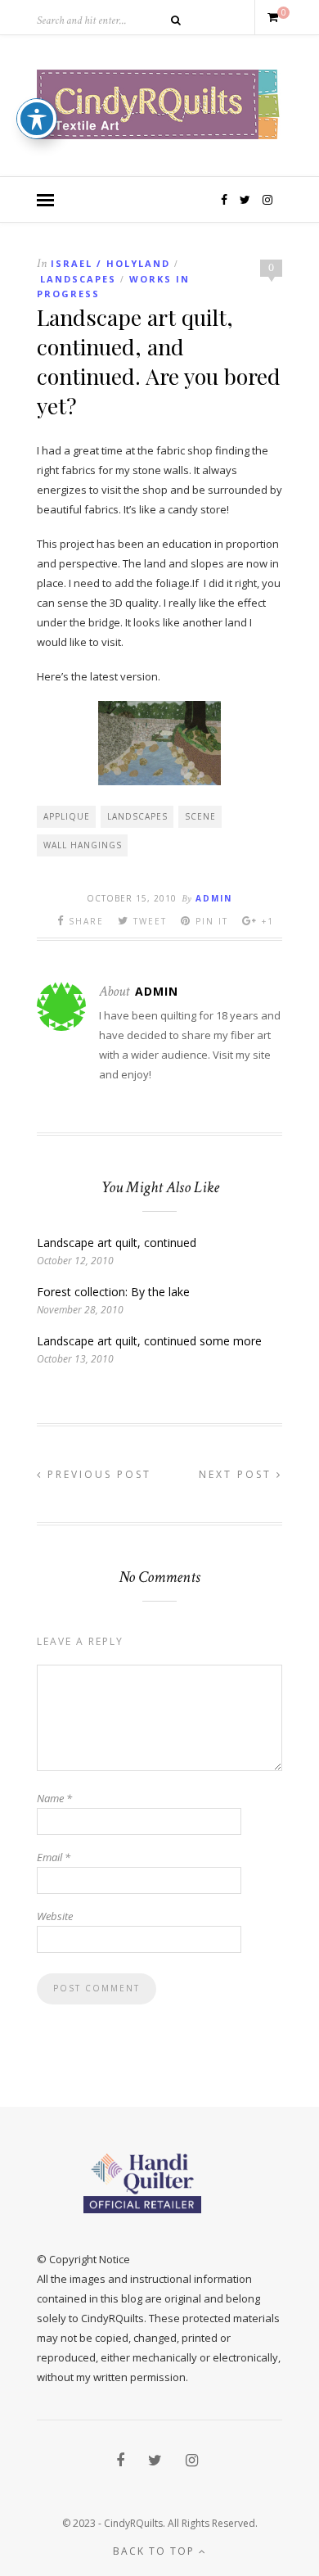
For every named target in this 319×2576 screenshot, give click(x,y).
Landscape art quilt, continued (117, 1243)
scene (200, 816)
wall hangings (83, 845)
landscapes (137, 816)
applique (67, 816)
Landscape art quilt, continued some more (149, 1341)
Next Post (238, 1474)
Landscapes (78, 279)
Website (55, 1916)
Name (54, 1798)
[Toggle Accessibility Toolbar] (37, 119)
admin (214, 898)
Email (54, 1857)
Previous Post (97, 1474)
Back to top (156, 2551)
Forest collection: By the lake (113, 1292)
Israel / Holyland (110, 263)
